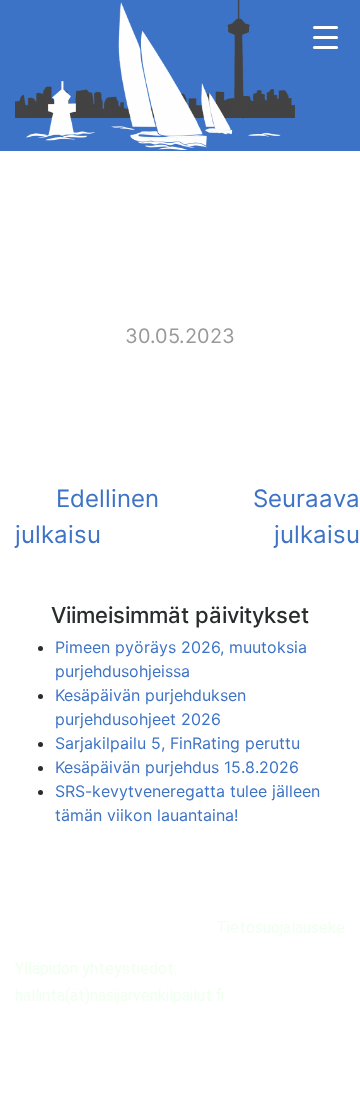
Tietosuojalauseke (280, 927)
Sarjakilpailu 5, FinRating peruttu (177, 743)
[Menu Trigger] (325, 37)
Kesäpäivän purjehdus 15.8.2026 (177, 767)
